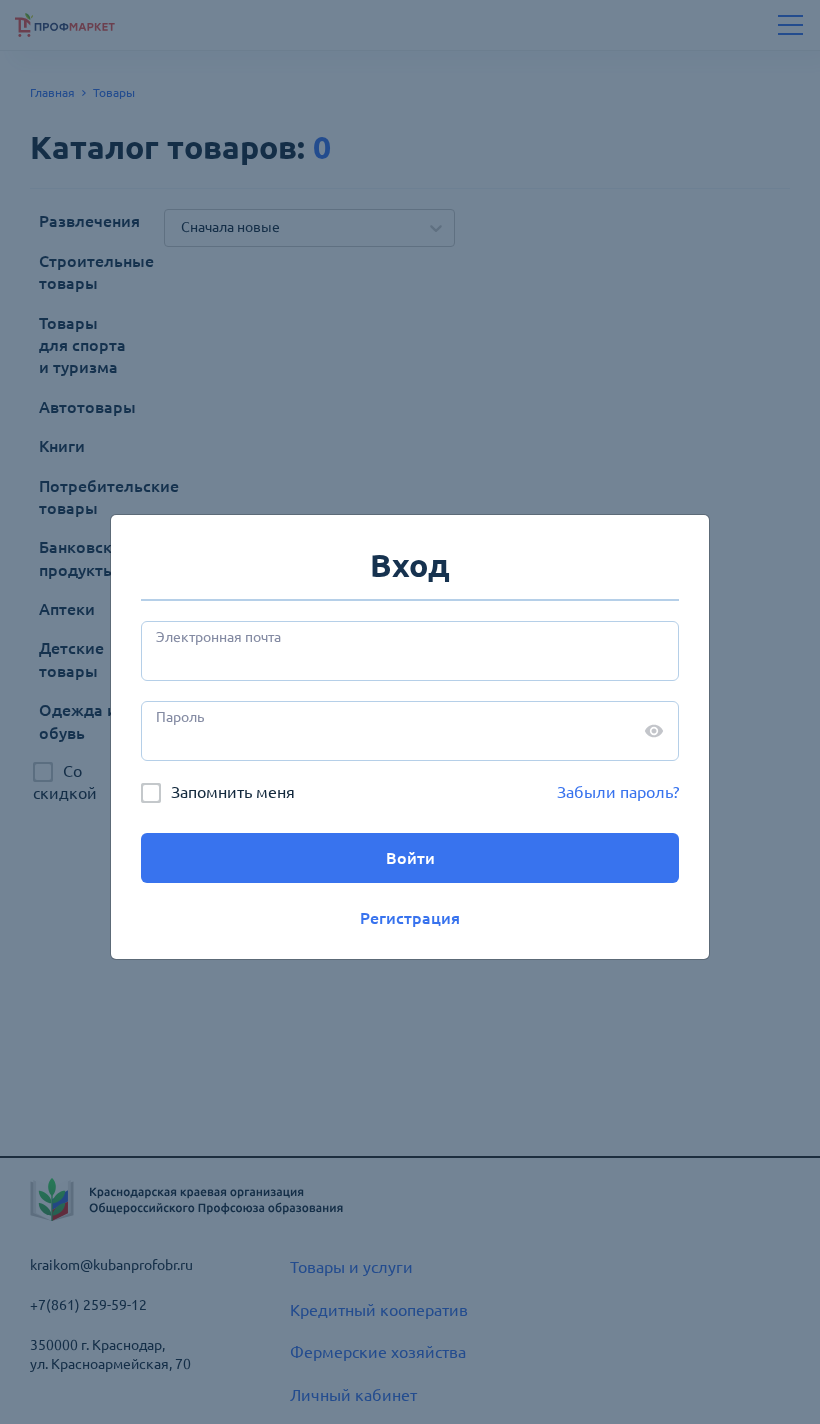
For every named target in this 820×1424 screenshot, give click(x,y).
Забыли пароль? (618, 792)
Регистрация (410, 918)
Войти (410, 858)
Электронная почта (218, 637)
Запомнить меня (233, 792)
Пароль (180, 717)
